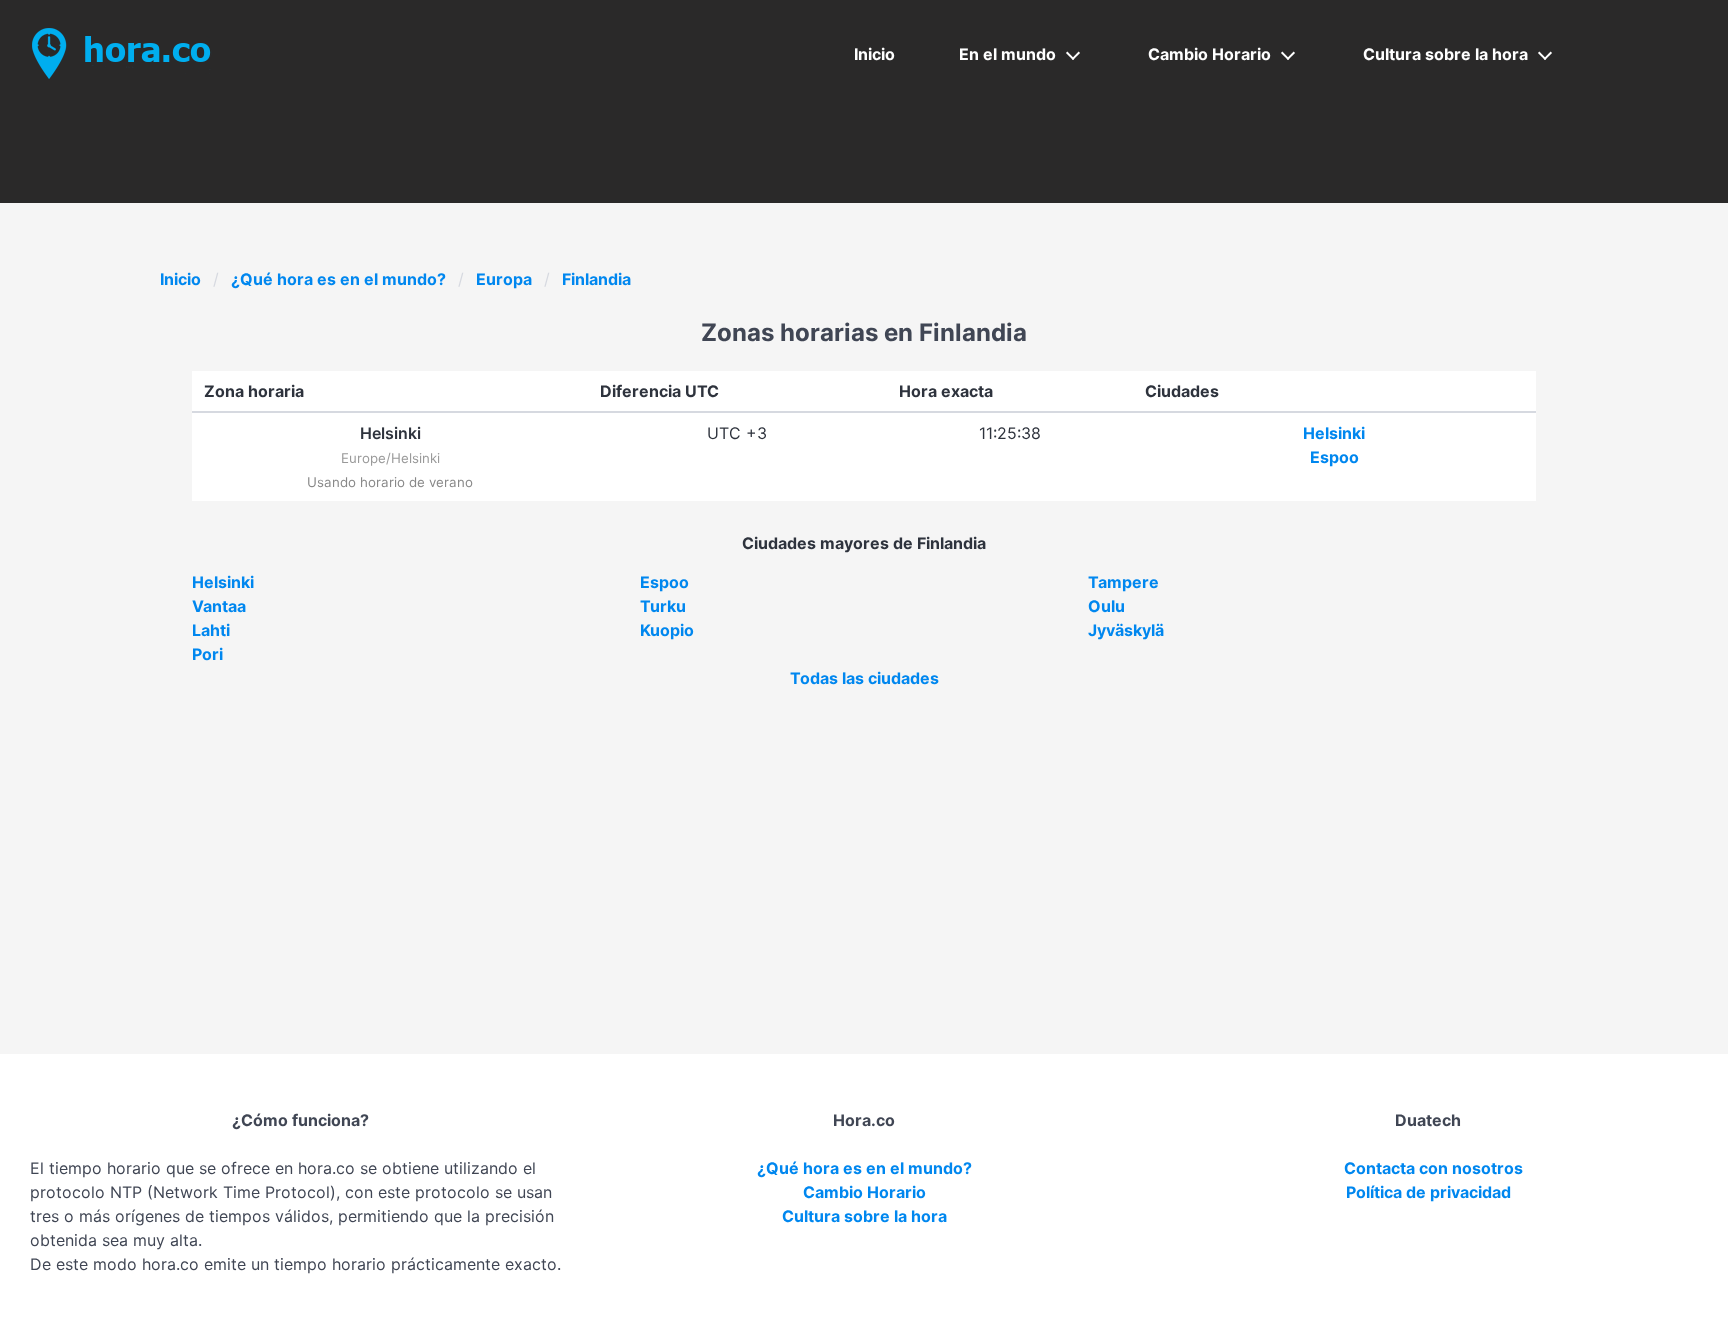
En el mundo (1007, 54)
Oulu (1106, 606)
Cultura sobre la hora (1445, 54)
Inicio (874, 54)
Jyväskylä (1126, 630)
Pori (207, 654)
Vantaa (219, 606)
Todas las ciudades (864, 678)
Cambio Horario (1209, 54)
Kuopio (667, 630)
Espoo (1334, 457)
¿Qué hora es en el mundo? (338, 279)
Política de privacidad (1428, 1192)
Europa (504, 279)
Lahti (211, 630)
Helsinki (1334, 433)
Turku (663, 606)
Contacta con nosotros (1433, 1168)
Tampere (1123, 582)
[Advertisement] (864, 840)
